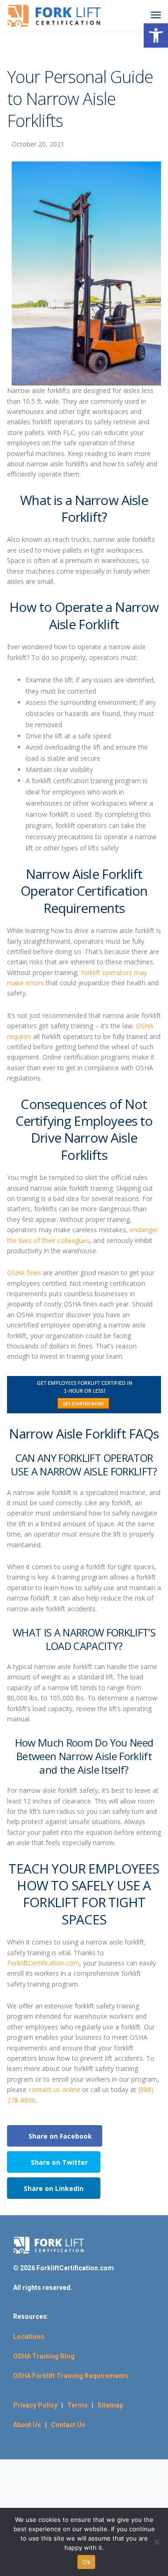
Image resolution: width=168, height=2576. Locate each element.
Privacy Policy (35, 2405)
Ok (86, 2562)
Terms (80, 2405)
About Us (27, 2425)
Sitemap (110, 2405)
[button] (156, 35)
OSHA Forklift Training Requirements (71, 2376)
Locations (29, 2337)
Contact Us (68, 2425)
